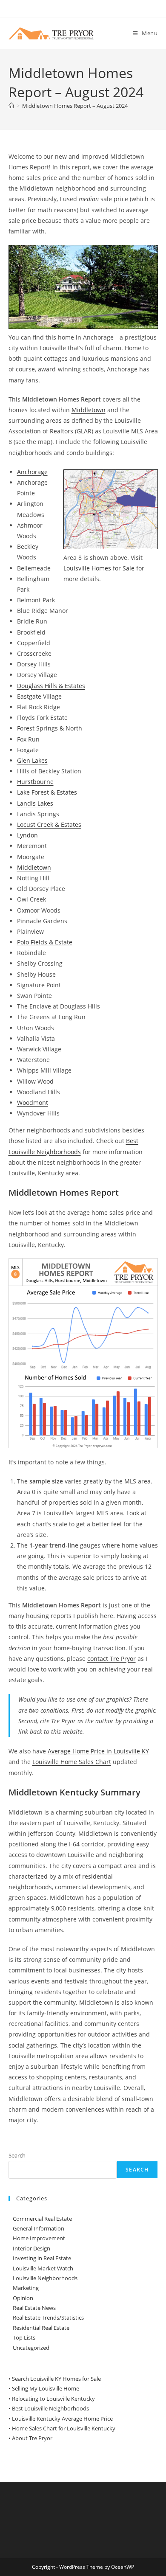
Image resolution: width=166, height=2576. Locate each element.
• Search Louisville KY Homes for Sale (55, 2379)
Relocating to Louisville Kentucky (53, 2399)
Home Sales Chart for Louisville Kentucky (64, 2428)
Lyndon (27, 835)
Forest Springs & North (50, 728)
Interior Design (31, 2248)
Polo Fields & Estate (45, 942)
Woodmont (33, 1103)
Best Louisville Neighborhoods (50, 2408)
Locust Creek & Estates (49, 824)
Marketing (26, 2288)
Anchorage (32, 472)
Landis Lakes (35, 803)
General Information (39, 2228)
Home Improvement (39, 2238)
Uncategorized (31, 2348)
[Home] (11, 106)
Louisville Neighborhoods (45, 2278)
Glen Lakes (32, 760)
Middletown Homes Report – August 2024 (75, 106)
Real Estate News (34, 2308)
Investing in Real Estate (42, 2258)
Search (17, 2155)
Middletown (89, 410)
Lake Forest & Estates (47, 792)
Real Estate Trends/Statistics (48, 2318)
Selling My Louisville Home (46, 2388)
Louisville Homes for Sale (99, 568)
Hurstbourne (35, 782)
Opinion (23, 2298)
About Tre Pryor (32, 2438)
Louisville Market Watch (43, 2268)
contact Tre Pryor (112, 1659)
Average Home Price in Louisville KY (98, 1751)
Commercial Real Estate (42, 2219)
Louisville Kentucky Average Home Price (62, 2419)
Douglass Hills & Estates (51, 686)
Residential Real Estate (41, 2328)
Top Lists (24, 2337)
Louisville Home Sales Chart (72, 1762)
